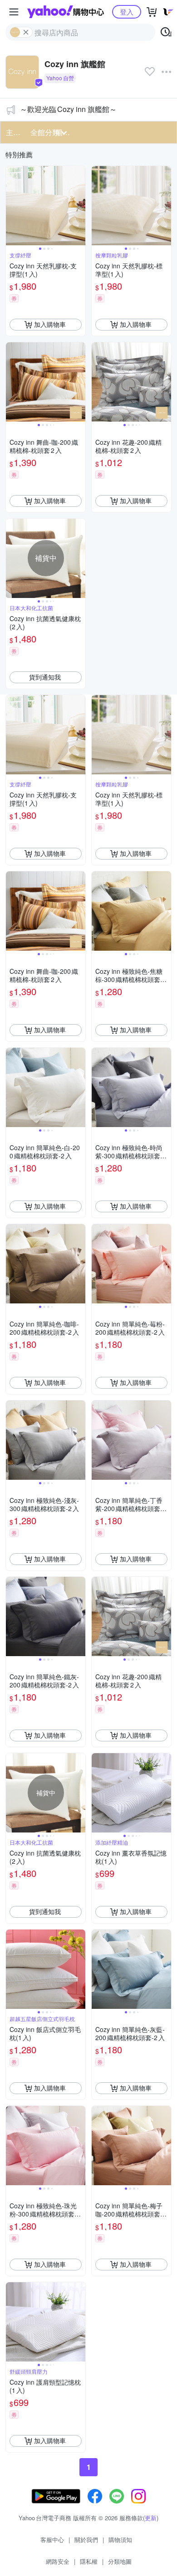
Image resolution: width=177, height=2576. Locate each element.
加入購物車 (50, 324)
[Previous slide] (12, 205)
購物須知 (120, 2540)
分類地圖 (120, 2561)
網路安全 (58, 2561)
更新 (151, 2518)
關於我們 (86, 2540)
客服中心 (52, 2540)
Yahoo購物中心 (66, 12)
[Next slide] (79, 205)
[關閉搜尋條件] (26, 32)
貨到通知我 (45, 677)
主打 (13, 132)
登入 (127, 12)
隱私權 (89, 2561)
